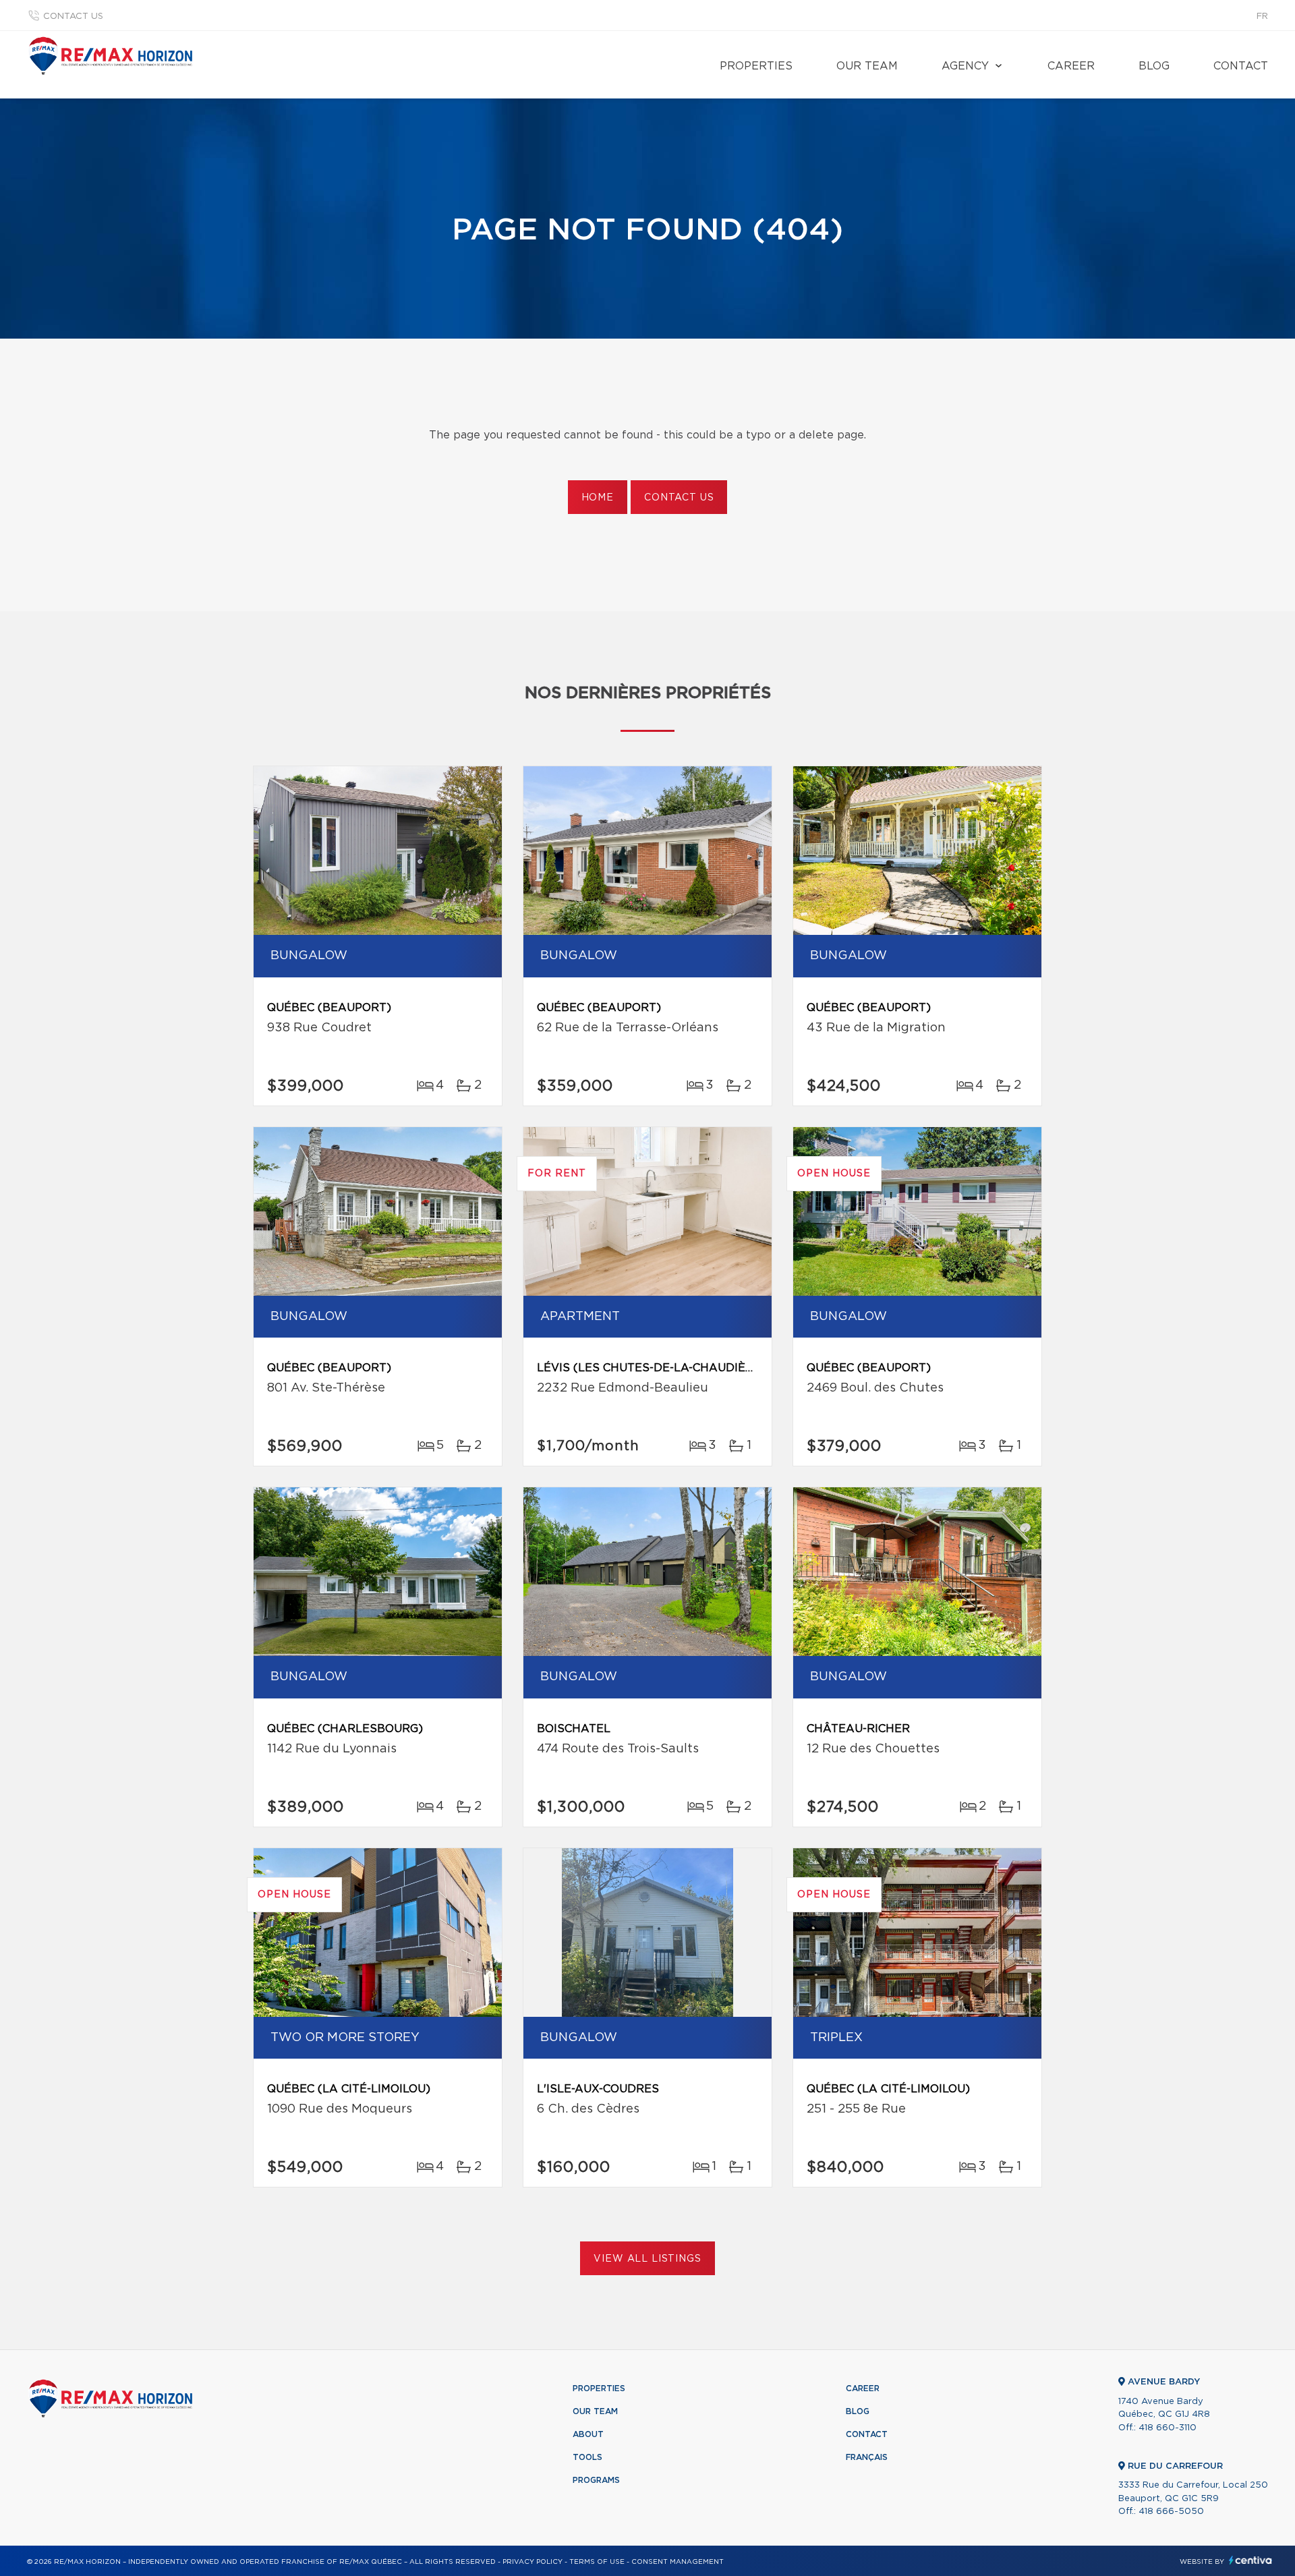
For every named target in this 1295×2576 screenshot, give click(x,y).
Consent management (678, 2562)
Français (867, 2457)
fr (1262, 17)
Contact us (73, 17)
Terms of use (597, 2562)
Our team (867, 66)
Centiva (1250, 2560)
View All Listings (647, 2259)
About (588, 2434)
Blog (1154, 66)
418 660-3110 (1168, 2428)
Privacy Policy (533, 2562)
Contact (1241, 66)
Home (598, 498)
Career (1071, 66)
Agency (965, 66)
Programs (596, 2480)
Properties (756, 66)
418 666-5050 (1171, 2512)
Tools (587, 2457)
